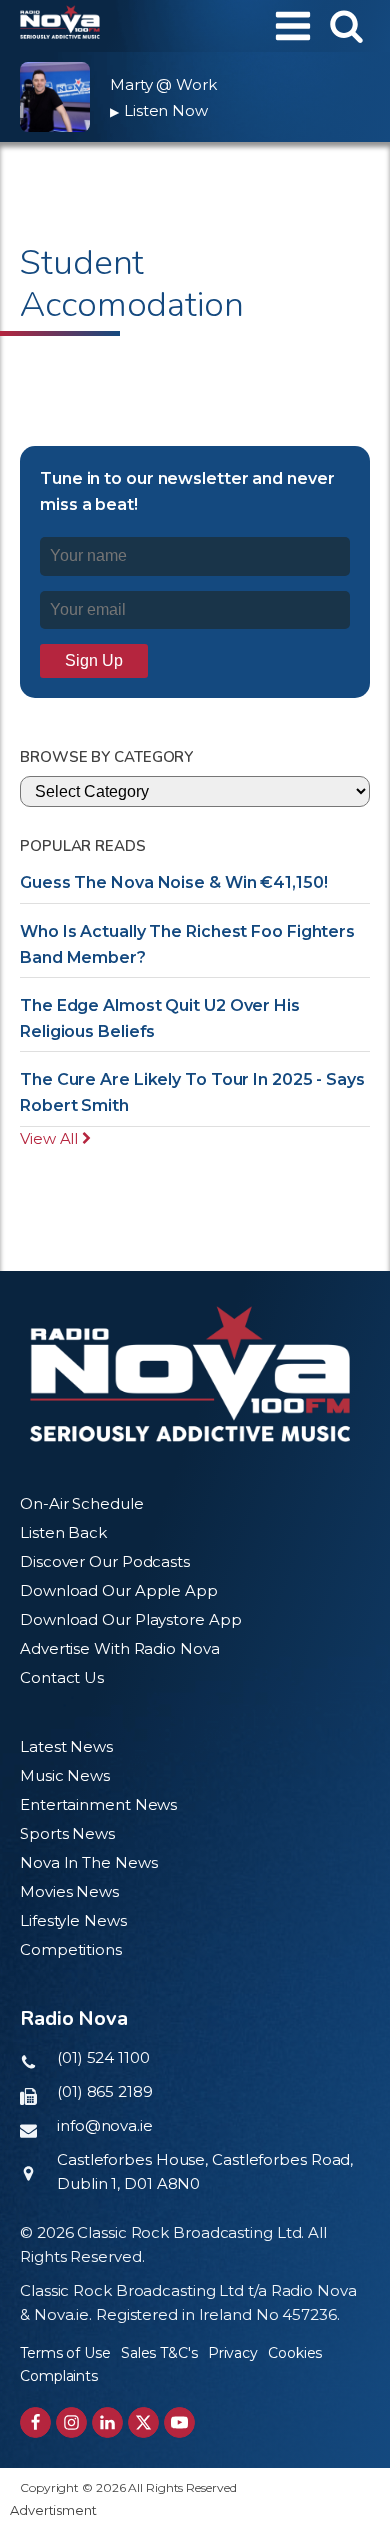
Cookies (295, 2353)
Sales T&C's (159, 2353)
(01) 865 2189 (105, 2091)
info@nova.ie (105, 2125)
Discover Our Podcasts (105, 1561)
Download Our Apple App (119, 1590)
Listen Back (63, 1532)
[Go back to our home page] (190, 1374)
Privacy (233, 2353)
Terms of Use (65, 2353)
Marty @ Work (163, 84)
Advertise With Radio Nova (120, 1648)
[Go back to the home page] (60, 26)
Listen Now (159, 110)
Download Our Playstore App (130, 1619)
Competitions (71, 1949)
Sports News (67, 1833)
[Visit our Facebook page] (35, 2422)
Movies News (69, 1891)
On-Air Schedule (82, 1503)
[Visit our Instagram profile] (71, 2422)
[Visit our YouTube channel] (179, 2422)
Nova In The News (88, 1862)
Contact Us (62, 1677)
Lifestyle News (73, 1920)
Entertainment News (98, 1804)
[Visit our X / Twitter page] (143, 2422)
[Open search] (346, 25)
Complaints (59, 2376)
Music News (65, 1775)
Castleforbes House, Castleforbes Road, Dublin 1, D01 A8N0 (205, 2171)
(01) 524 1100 (103, 2057)
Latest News (66, 1746)
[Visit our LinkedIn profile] (107, 2422)
